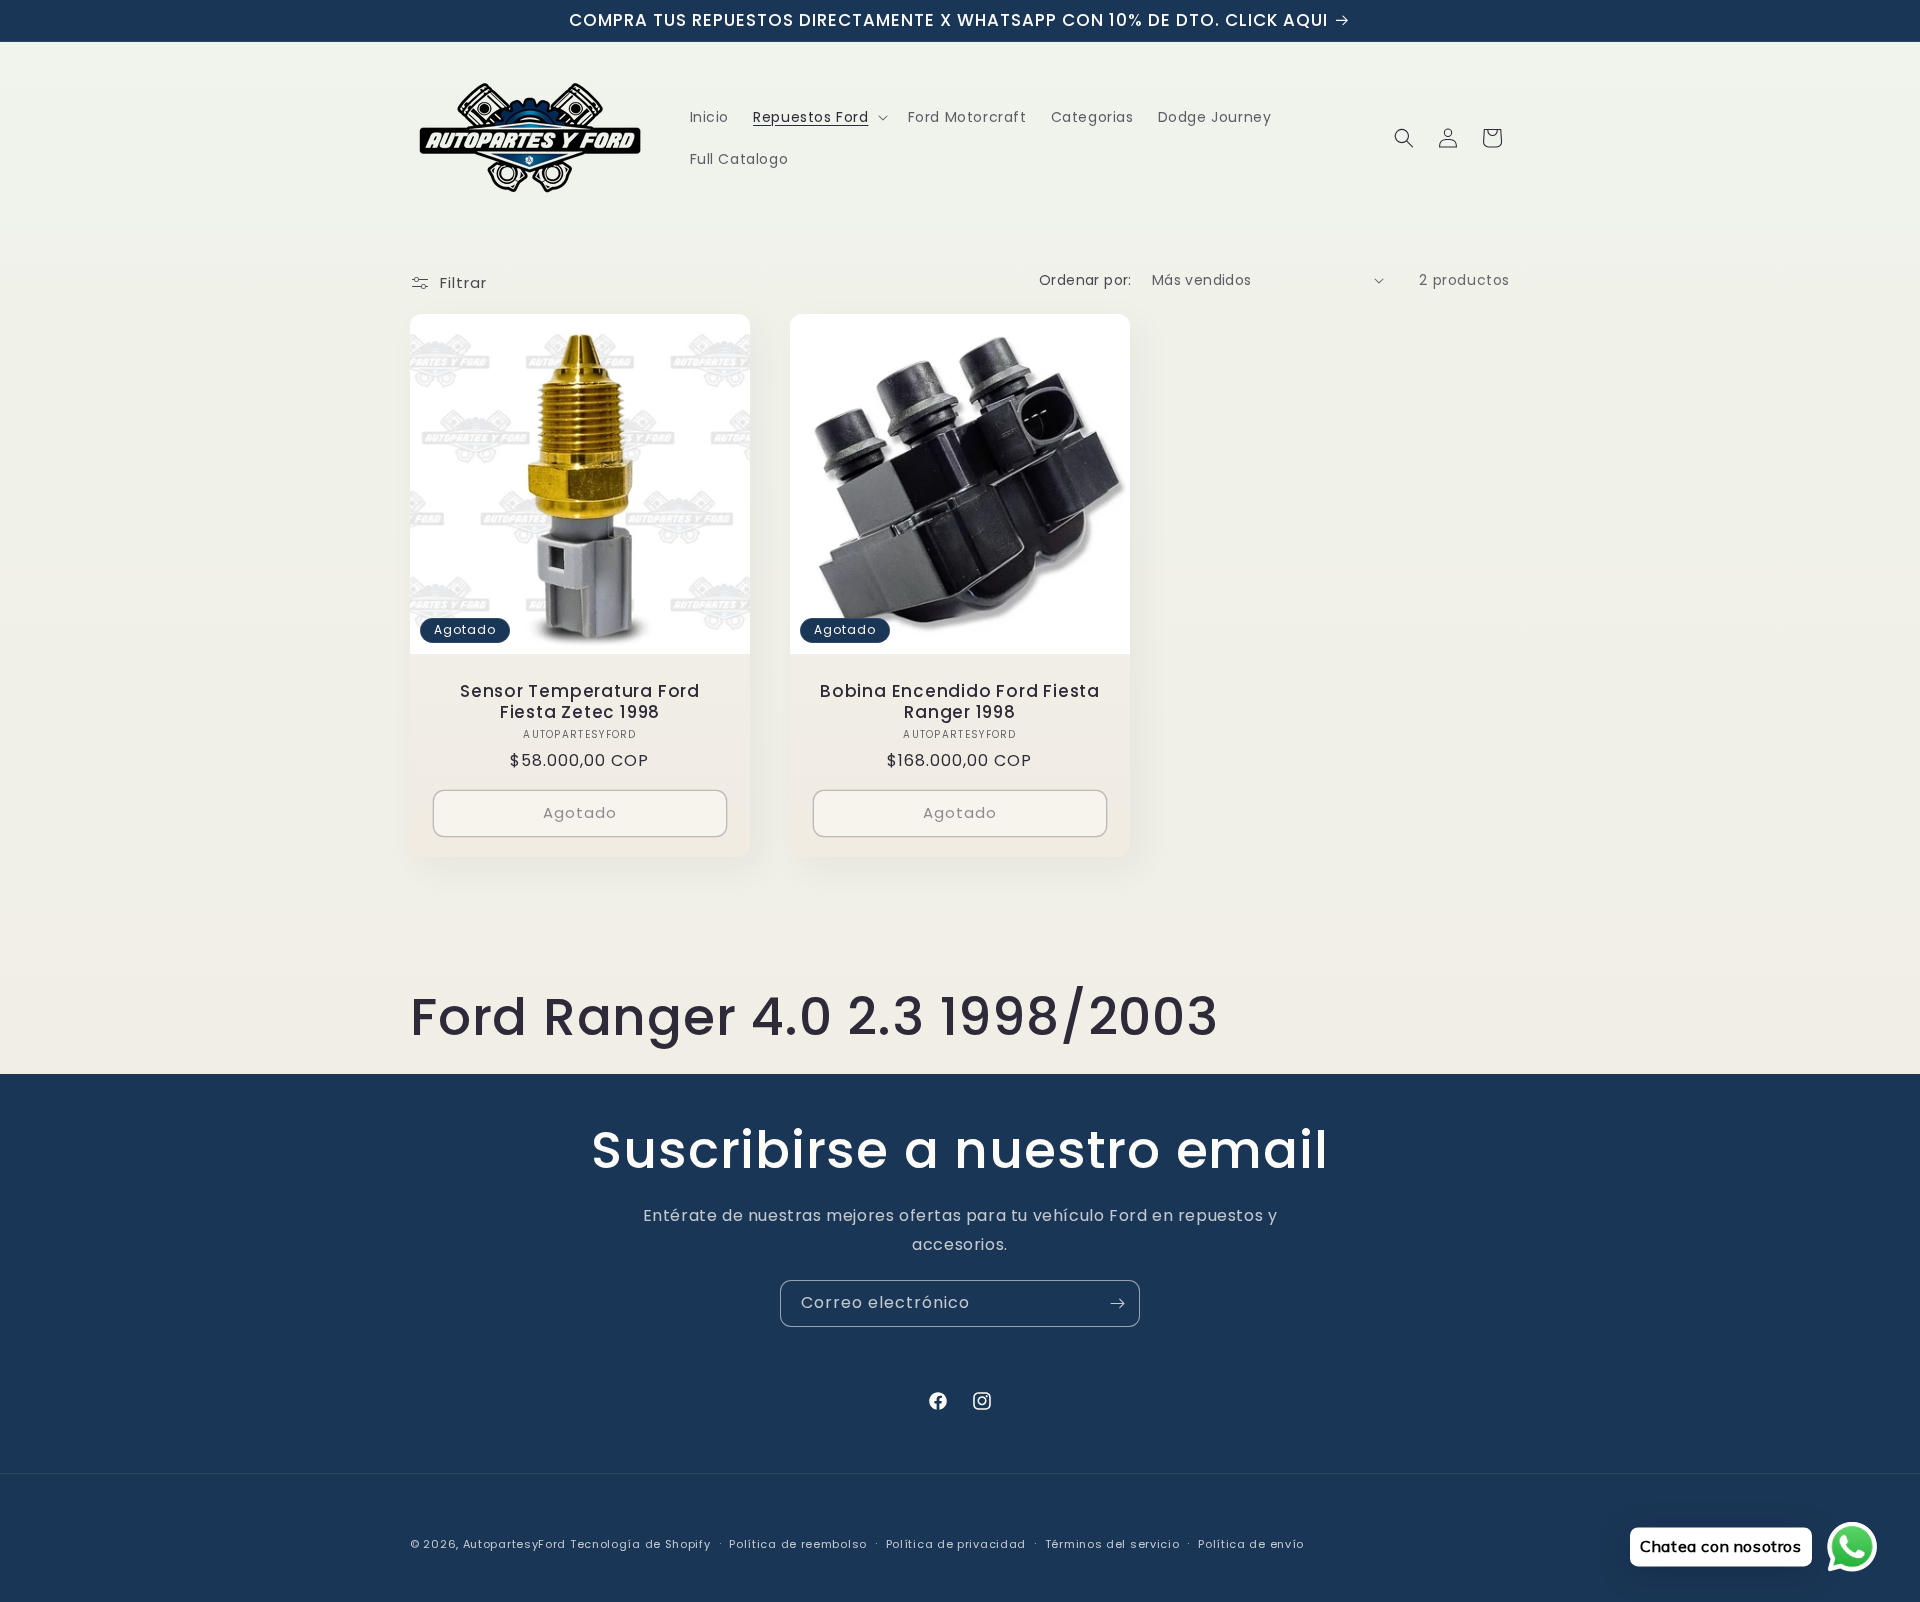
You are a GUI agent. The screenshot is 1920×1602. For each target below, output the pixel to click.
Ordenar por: (1085, 280)
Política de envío (1251, 1544)
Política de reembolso (798, 1544)
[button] (818, 117)
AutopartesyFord (515, 1544)
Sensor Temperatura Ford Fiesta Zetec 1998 (580, 702)
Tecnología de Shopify (640, 1544)
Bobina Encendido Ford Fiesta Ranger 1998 (960, 702)
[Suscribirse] (1117, 1303)
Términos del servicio (1112, 1544)
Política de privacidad (956, 1544)
